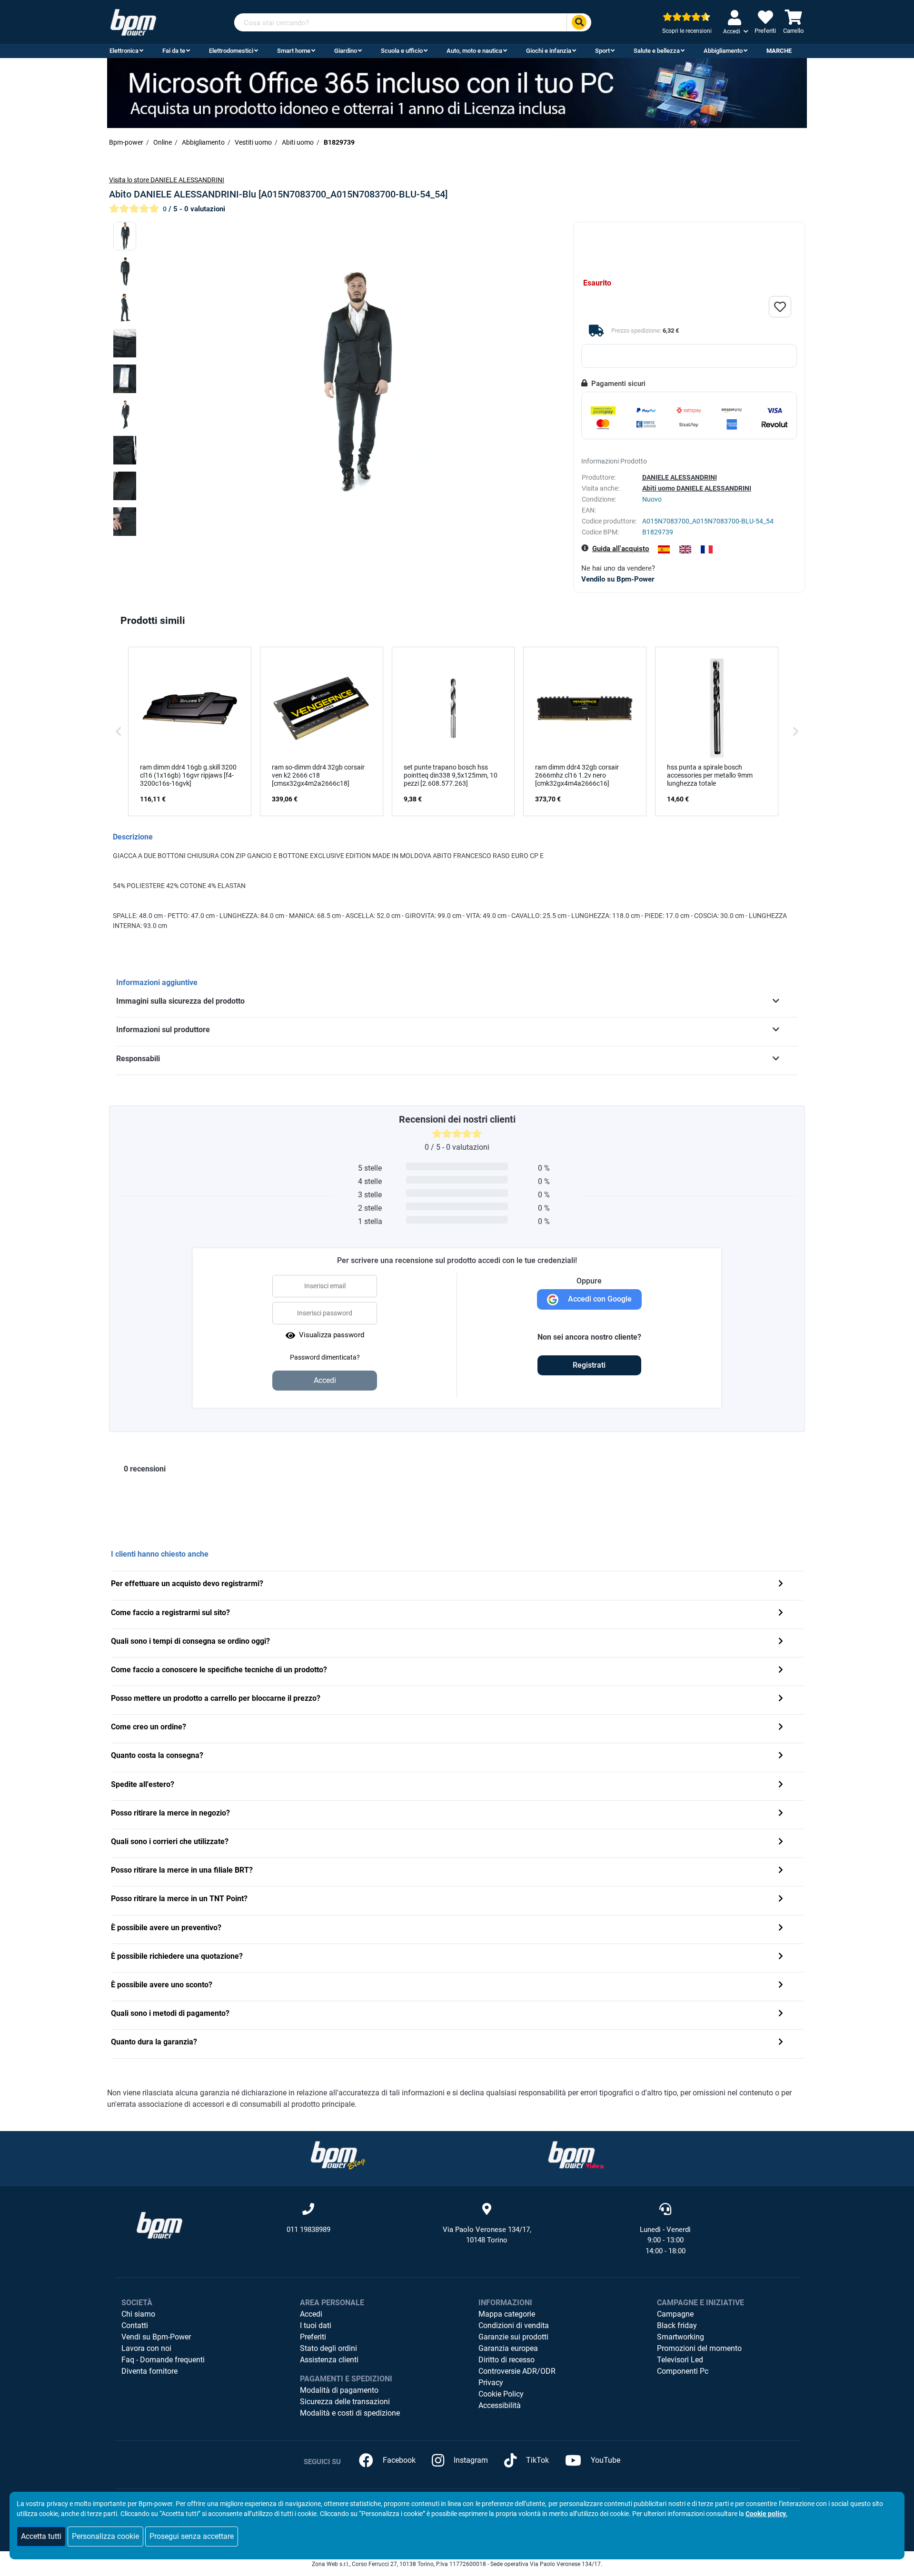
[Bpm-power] (133, 22)
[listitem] (190, 731)
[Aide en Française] (707, 549)
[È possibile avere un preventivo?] (781, 1929)
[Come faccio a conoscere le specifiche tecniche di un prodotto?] (781, 1671)
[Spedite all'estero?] (781, 1785)
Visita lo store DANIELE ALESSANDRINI (167, 180)
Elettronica (124, 51)
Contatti (135, 2325)
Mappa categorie (507, 2314)
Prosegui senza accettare (192, 2536)
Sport (602, 51)
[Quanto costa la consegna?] (781, 1756)
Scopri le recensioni (687, 31)
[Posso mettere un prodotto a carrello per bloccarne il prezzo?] (781, 1699)
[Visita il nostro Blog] (338, 2155)
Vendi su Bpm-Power (156, 2337)
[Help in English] (685, 549)
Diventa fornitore (149, 2371)
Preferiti (313, 2337)
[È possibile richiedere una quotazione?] (781, 1957)
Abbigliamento (723, 51)
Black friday (677, 2325)
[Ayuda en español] (664, 549)
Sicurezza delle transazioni (345, 2402)
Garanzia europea (508, 2348)
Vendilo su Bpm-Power (618, 579)
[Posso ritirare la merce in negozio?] (781, 1814)
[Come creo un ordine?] (781, 1728)
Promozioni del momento (699, 2348)
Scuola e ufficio (402, 51)
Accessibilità (500, 2405)
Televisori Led (680, 2360)
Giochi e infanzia (549, 51)
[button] (119, 731)
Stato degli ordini (328, 2348)
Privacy (491, 2383)
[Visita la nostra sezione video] (576, 2155)
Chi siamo (138, 2314)
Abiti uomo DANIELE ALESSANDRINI (697, 488)
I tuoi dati (316, 2325)
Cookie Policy (501, 2394)
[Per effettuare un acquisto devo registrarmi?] (781, 1584)
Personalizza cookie (105, 2536)
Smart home (294, 51)
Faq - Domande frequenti (163, 2360)
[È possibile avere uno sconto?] (781, 1986)
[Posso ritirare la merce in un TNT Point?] (781, 1900)
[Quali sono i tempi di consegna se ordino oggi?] (781, 1642)
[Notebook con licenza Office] (457, 93)
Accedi (311, 2314)
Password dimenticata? (325, 1357)
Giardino (346, 51)
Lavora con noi (146, 2348)
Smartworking (681, 2337)
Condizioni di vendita (514, 2325)
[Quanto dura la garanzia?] (781, 2043)
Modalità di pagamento (339, 2390)
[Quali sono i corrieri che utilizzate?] (781, 1842)
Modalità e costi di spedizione (350, 2413)
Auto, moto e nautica (474, 51)
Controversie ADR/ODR (517, 2371)
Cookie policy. (766, 2514)
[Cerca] (579, 23)
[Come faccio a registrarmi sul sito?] (781, 1614)
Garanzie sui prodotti (513, 2337)
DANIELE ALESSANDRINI (680, 477)
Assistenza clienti (329, 2360)
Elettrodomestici (231, 51)
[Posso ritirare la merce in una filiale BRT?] (781, 1871)
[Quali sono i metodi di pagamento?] (781, 2014)
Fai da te (174, 51)
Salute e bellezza (657, 51)
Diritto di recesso (507, 2360)
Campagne (675, 2314)
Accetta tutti (41, 2536)
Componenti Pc (683, 2371)
